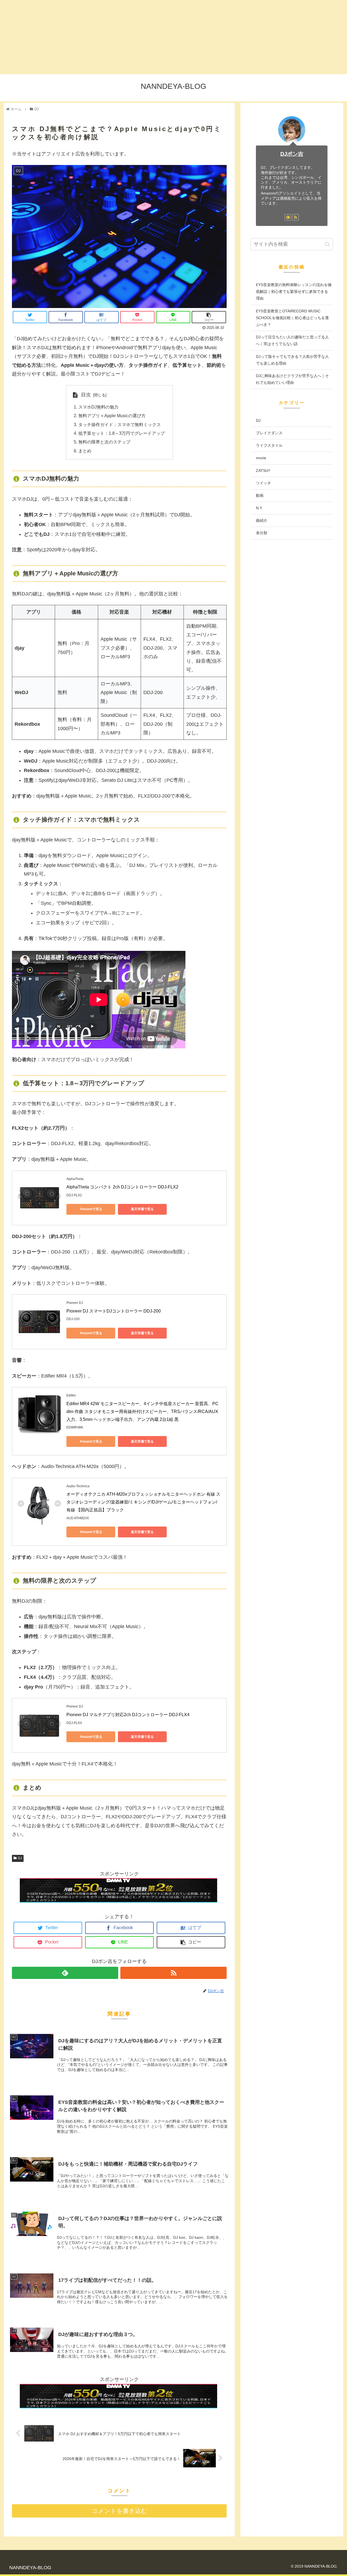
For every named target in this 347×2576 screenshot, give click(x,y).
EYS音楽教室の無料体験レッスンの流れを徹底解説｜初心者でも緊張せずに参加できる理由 (294, 291)
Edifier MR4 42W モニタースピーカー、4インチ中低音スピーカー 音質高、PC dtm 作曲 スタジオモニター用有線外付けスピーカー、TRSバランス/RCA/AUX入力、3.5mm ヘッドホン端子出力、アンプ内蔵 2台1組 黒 (143, 1412)
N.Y (259, 508)
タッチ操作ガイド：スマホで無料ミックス (120, 425)
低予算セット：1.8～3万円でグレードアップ (122, 433)
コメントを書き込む (119, 2511)
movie (261, 458)
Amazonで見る (91, 1209)
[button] (327, 244)
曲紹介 (262, 521)
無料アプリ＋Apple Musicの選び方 (112, 416)
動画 (260, 495)
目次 (86, 395)
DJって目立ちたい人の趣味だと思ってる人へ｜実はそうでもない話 (292, 340)
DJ (20, 1858)
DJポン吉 (292, 154)
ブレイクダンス (269, 433)
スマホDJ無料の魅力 (98, 407)
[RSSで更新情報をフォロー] (173, 1973)
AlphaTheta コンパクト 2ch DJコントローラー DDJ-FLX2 (122, 1187)
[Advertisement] (163, 37)
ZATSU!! (263, 471)
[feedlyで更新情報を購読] (65, 1973)
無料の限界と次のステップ (104, 442)
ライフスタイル (269, 446)
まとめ (85, 451)
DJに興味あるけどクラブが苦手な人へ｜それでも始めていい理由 (292, 379)
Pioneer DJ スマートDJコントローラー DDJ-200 (114, 1311)
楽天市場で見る (142, 1209)
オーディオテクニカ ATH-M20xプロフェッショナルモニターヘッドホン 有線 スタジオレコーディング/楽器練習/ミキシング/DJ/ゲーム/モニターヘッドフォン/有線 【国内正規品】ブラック (143, 1502)
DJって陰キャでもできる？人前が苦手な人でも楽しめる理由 (292, 360)
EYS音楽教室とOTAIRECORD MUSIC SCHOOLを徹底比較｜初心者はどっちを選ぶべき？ (292, 318)
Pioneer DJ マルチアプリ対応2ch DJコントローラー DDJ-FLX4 (128, 1715)
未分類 (262, 533)
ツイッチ (264, 483)
